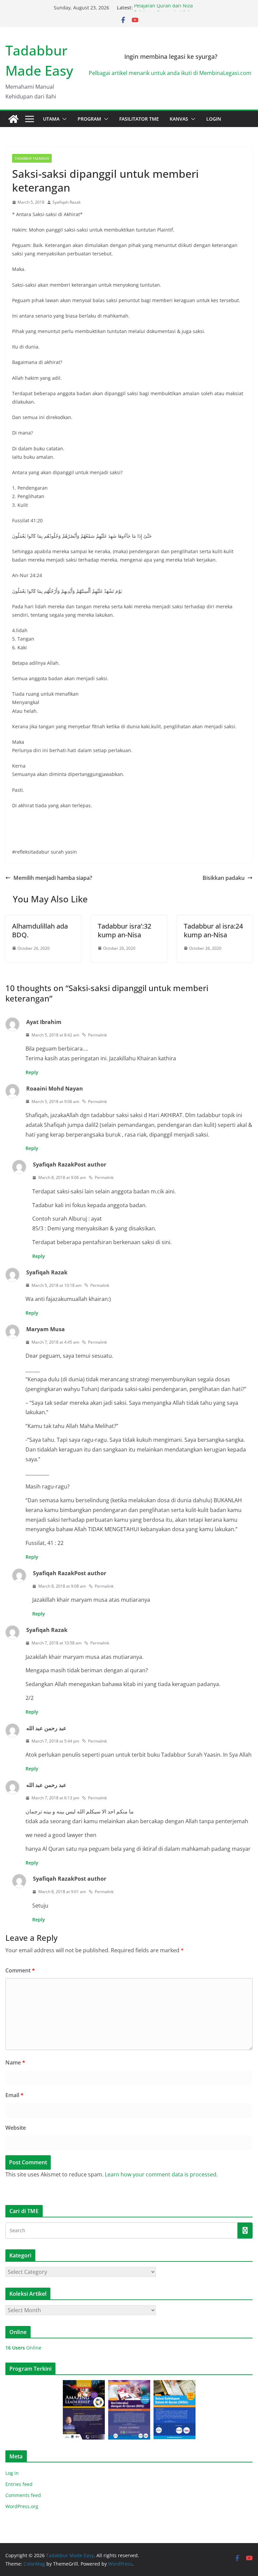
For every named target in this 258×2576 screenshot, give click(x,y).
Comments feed (23, 2495)
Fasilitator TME (139, 119)
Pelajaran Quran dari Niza (163, 8)
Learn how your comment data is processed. (161, 2174)
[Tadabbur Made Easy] (13, 119)
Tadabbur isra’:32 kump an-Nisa (124, 930)
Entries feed (19, 2484)
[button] (63, 119)
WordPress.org (22, 2506)
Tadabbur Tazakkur (32, 158)
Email (14, 2095)
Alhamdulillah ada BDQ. (40, 930)
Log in (12, 2473)
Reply (32, 1072)
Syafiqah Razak (67, 202)
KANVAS (179, 119)
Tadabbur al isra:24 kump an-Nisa (213, 930)
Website (16, 2128)
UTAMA (51, 119)
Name (15, 2062)
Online (23, 2348)
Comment (20, 1970)
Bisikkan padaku (224, 878)
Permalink (97, 1035)
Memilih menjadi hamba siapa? (53, 878)
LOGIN (214, 119)
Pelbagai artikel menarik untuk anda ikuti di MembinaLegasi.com (171, 73)
